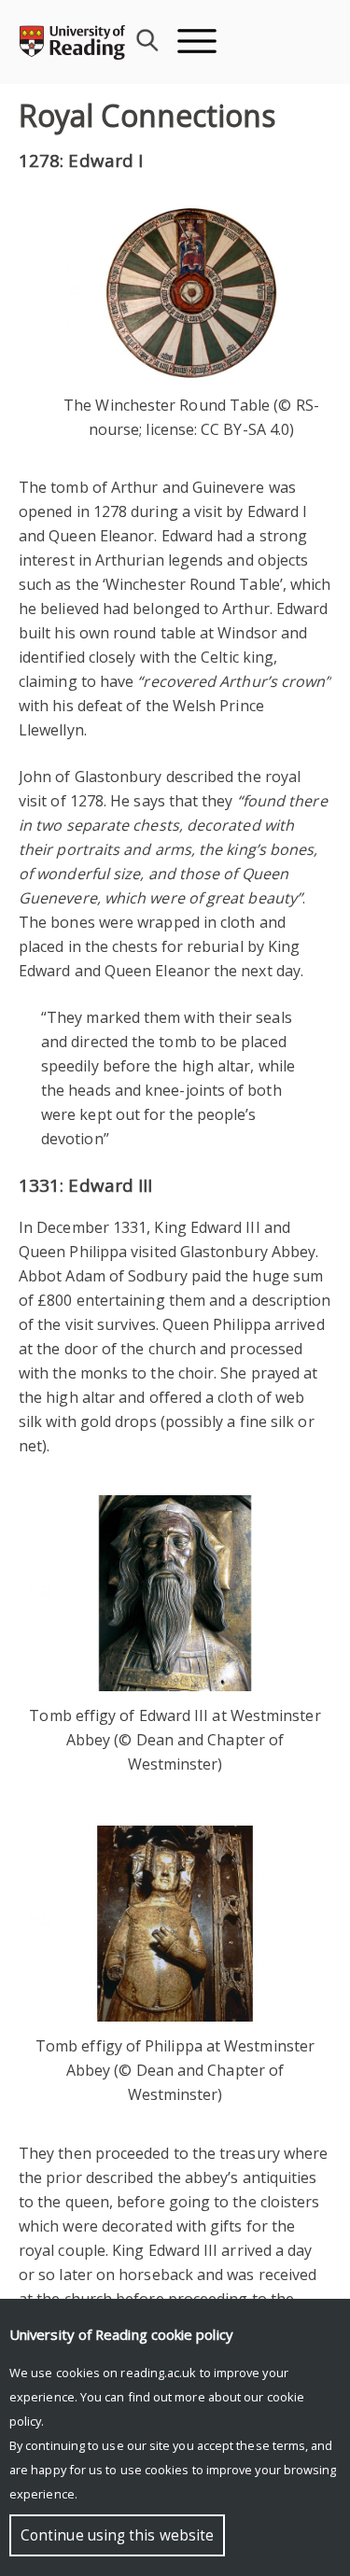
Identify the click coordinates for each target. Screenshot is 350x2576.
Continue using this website (117, 2535)
